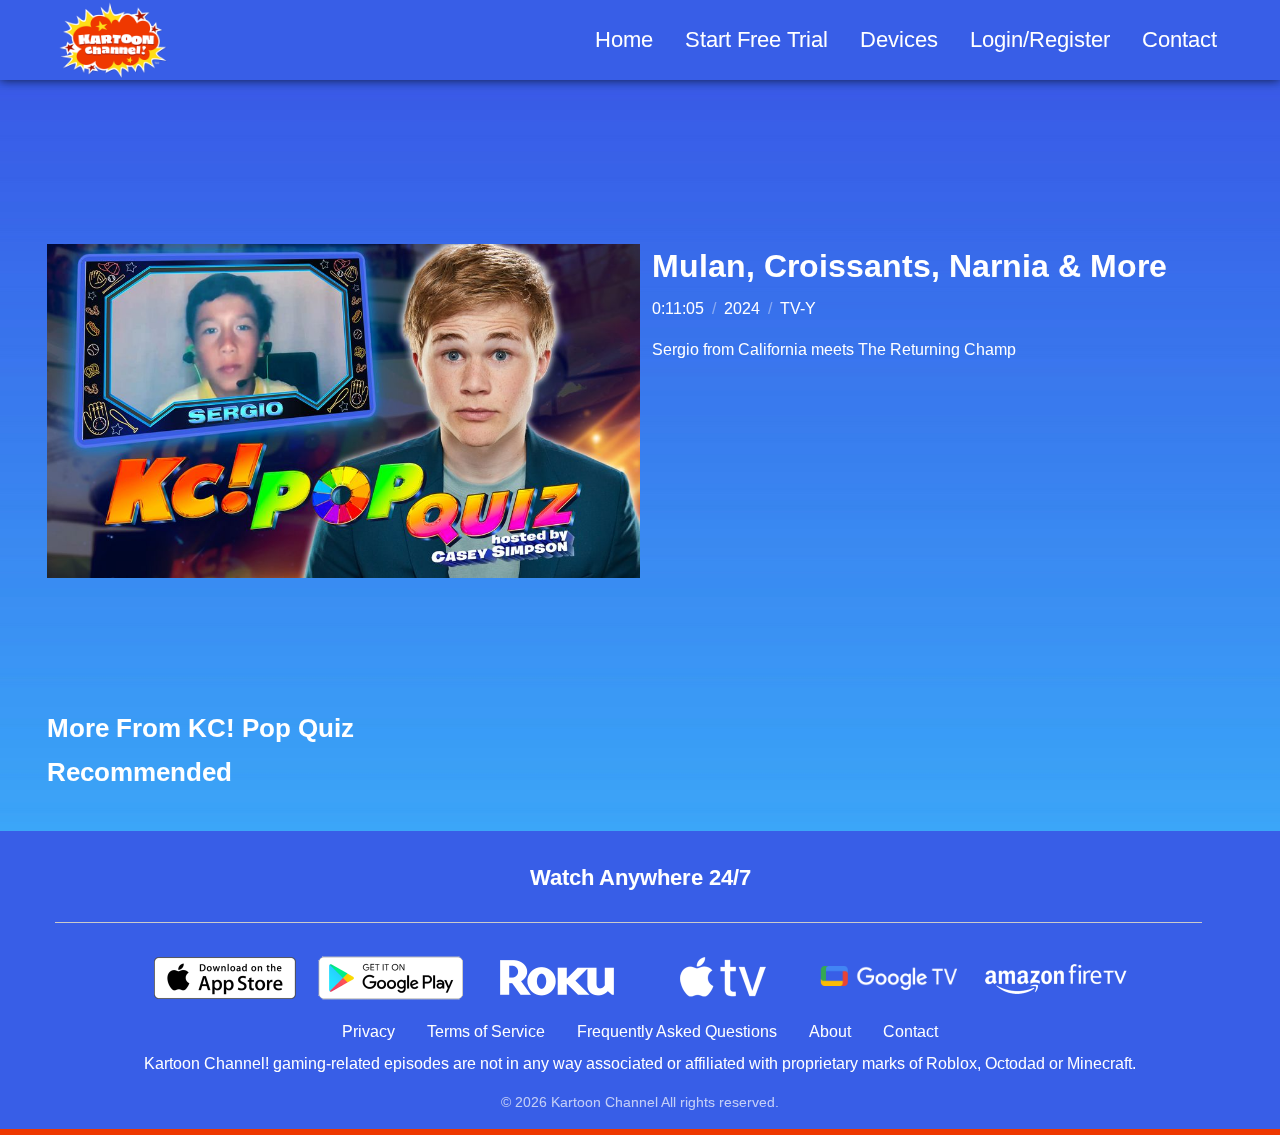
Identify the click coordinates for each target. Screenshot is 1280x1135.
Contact (1179, 39)
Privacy (368, 1031)
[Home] (113, 40)
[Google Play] (391, 978)
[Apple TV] (723, 978)
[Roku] (557, 978)
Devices (899, 39)
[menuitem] (624, 40)
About (830, 1031)
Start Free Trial (756, 39)
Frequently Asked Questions (677, 1031)
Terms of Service (486, 1031)
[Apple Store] (225, 978)
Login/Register (1040, 39)
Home (624, 39)
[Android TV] (889, 978)
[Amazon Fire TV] (1055, 978)
